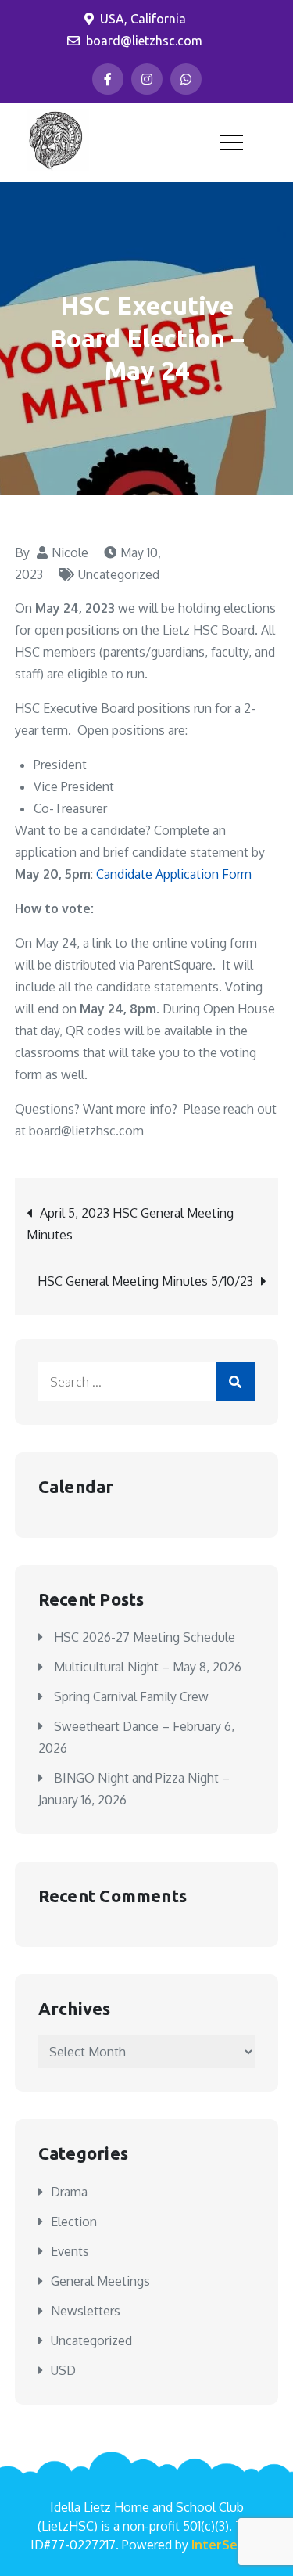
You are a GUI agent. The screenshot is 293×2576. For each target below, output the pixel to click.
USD (63, 2370)
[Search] (235, 1382)
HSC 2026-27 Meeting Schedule (145, 1637)
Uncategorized (119, 574)
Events (70, 2251)
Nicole (70, 552)
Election (74, 2222)
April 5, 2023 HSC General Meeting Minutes (130, 1224)
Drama (69, 2192)
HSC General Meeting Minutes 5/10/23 (145, 1281)
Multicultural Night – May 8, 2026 (148, 1667)
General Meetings (100, 2281)
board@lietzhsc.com (144, 41)
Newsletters (86, 2311)
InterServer (227, 2545)
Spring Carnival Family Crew (131, 1696)
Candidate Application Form (174, 874)
